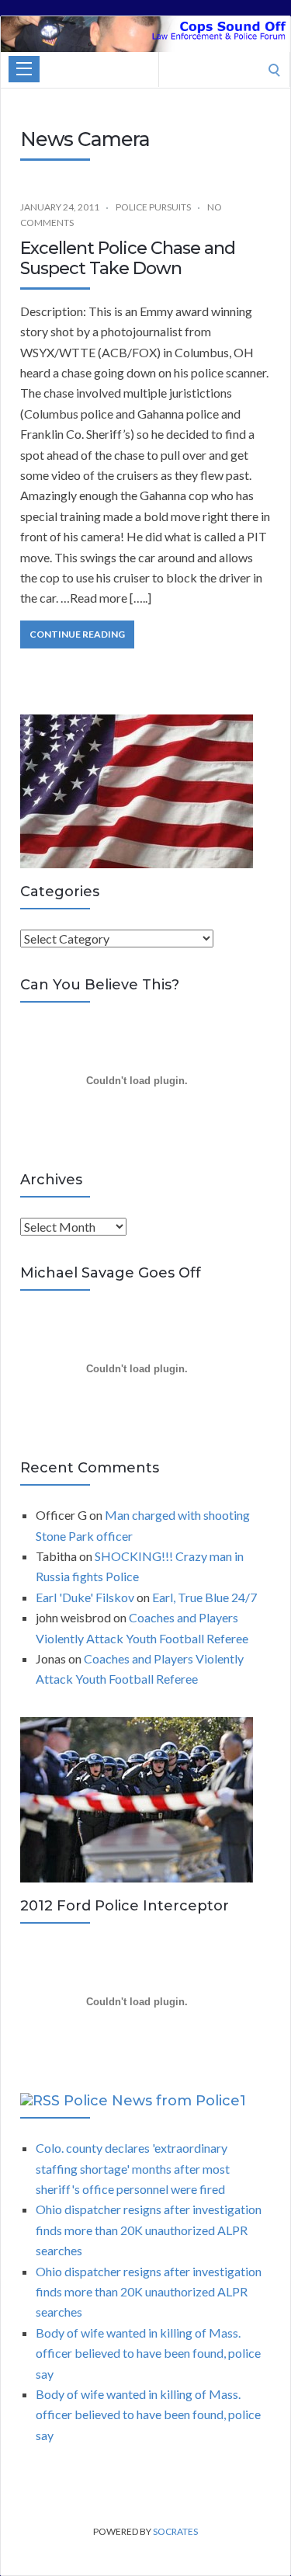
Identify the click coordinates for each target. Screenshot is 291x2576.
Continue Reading (77, 634)
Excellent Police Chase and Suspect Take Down (128, 258)
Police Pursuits (153, 207)
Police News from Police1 (155, 2101)
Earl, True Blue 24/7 (204, 1597)
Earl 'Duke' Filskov (85, 1597)
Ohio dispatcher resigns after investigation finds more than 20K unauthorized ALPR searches (149, 2230)
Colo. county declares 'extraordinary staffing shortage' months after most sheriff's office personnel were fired (133, 2168)
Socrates (175, 2531)
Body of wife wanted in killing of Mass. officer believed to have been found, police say (148, 2353)
